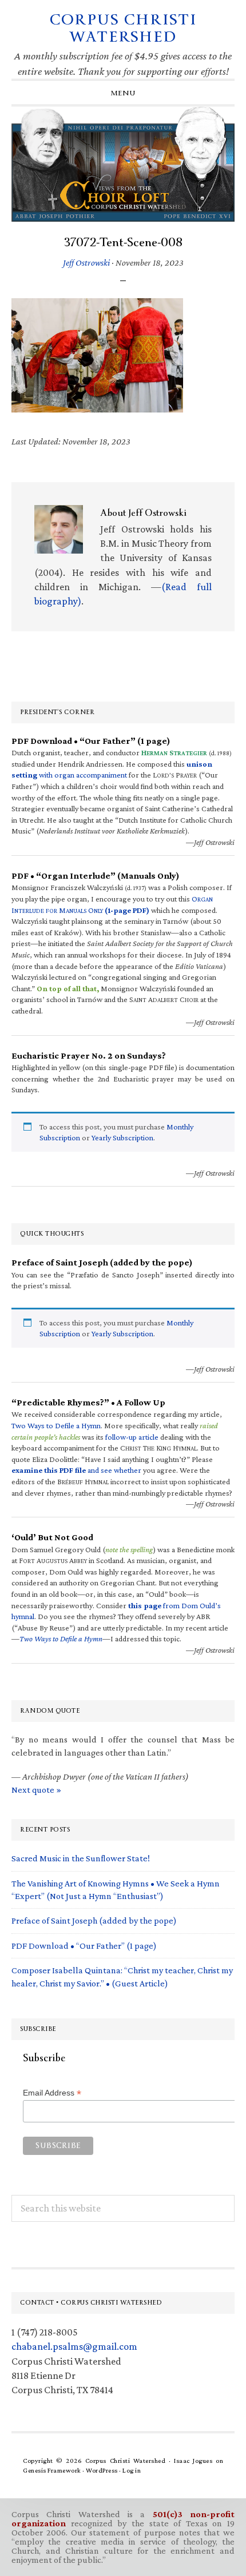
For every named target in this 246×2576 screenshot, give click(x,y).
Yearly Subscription (122, 1137)
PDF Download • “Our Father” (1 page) (84, 1946)
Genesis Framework (52, 2470)
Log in (132, 2470)
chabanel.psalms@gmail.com (74, 2346)
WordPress (102, 2470)
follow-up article (132, 1437)
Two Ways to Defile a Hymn (56, 1425)
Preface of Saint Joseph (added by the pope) (94, 1920)
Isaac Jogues (193, 2461)
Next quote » (36, 1790)
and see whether (76, 1470)
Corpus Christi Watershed (123, 28)
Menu (123, 93)
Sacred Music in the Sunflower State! (81, 1858)
